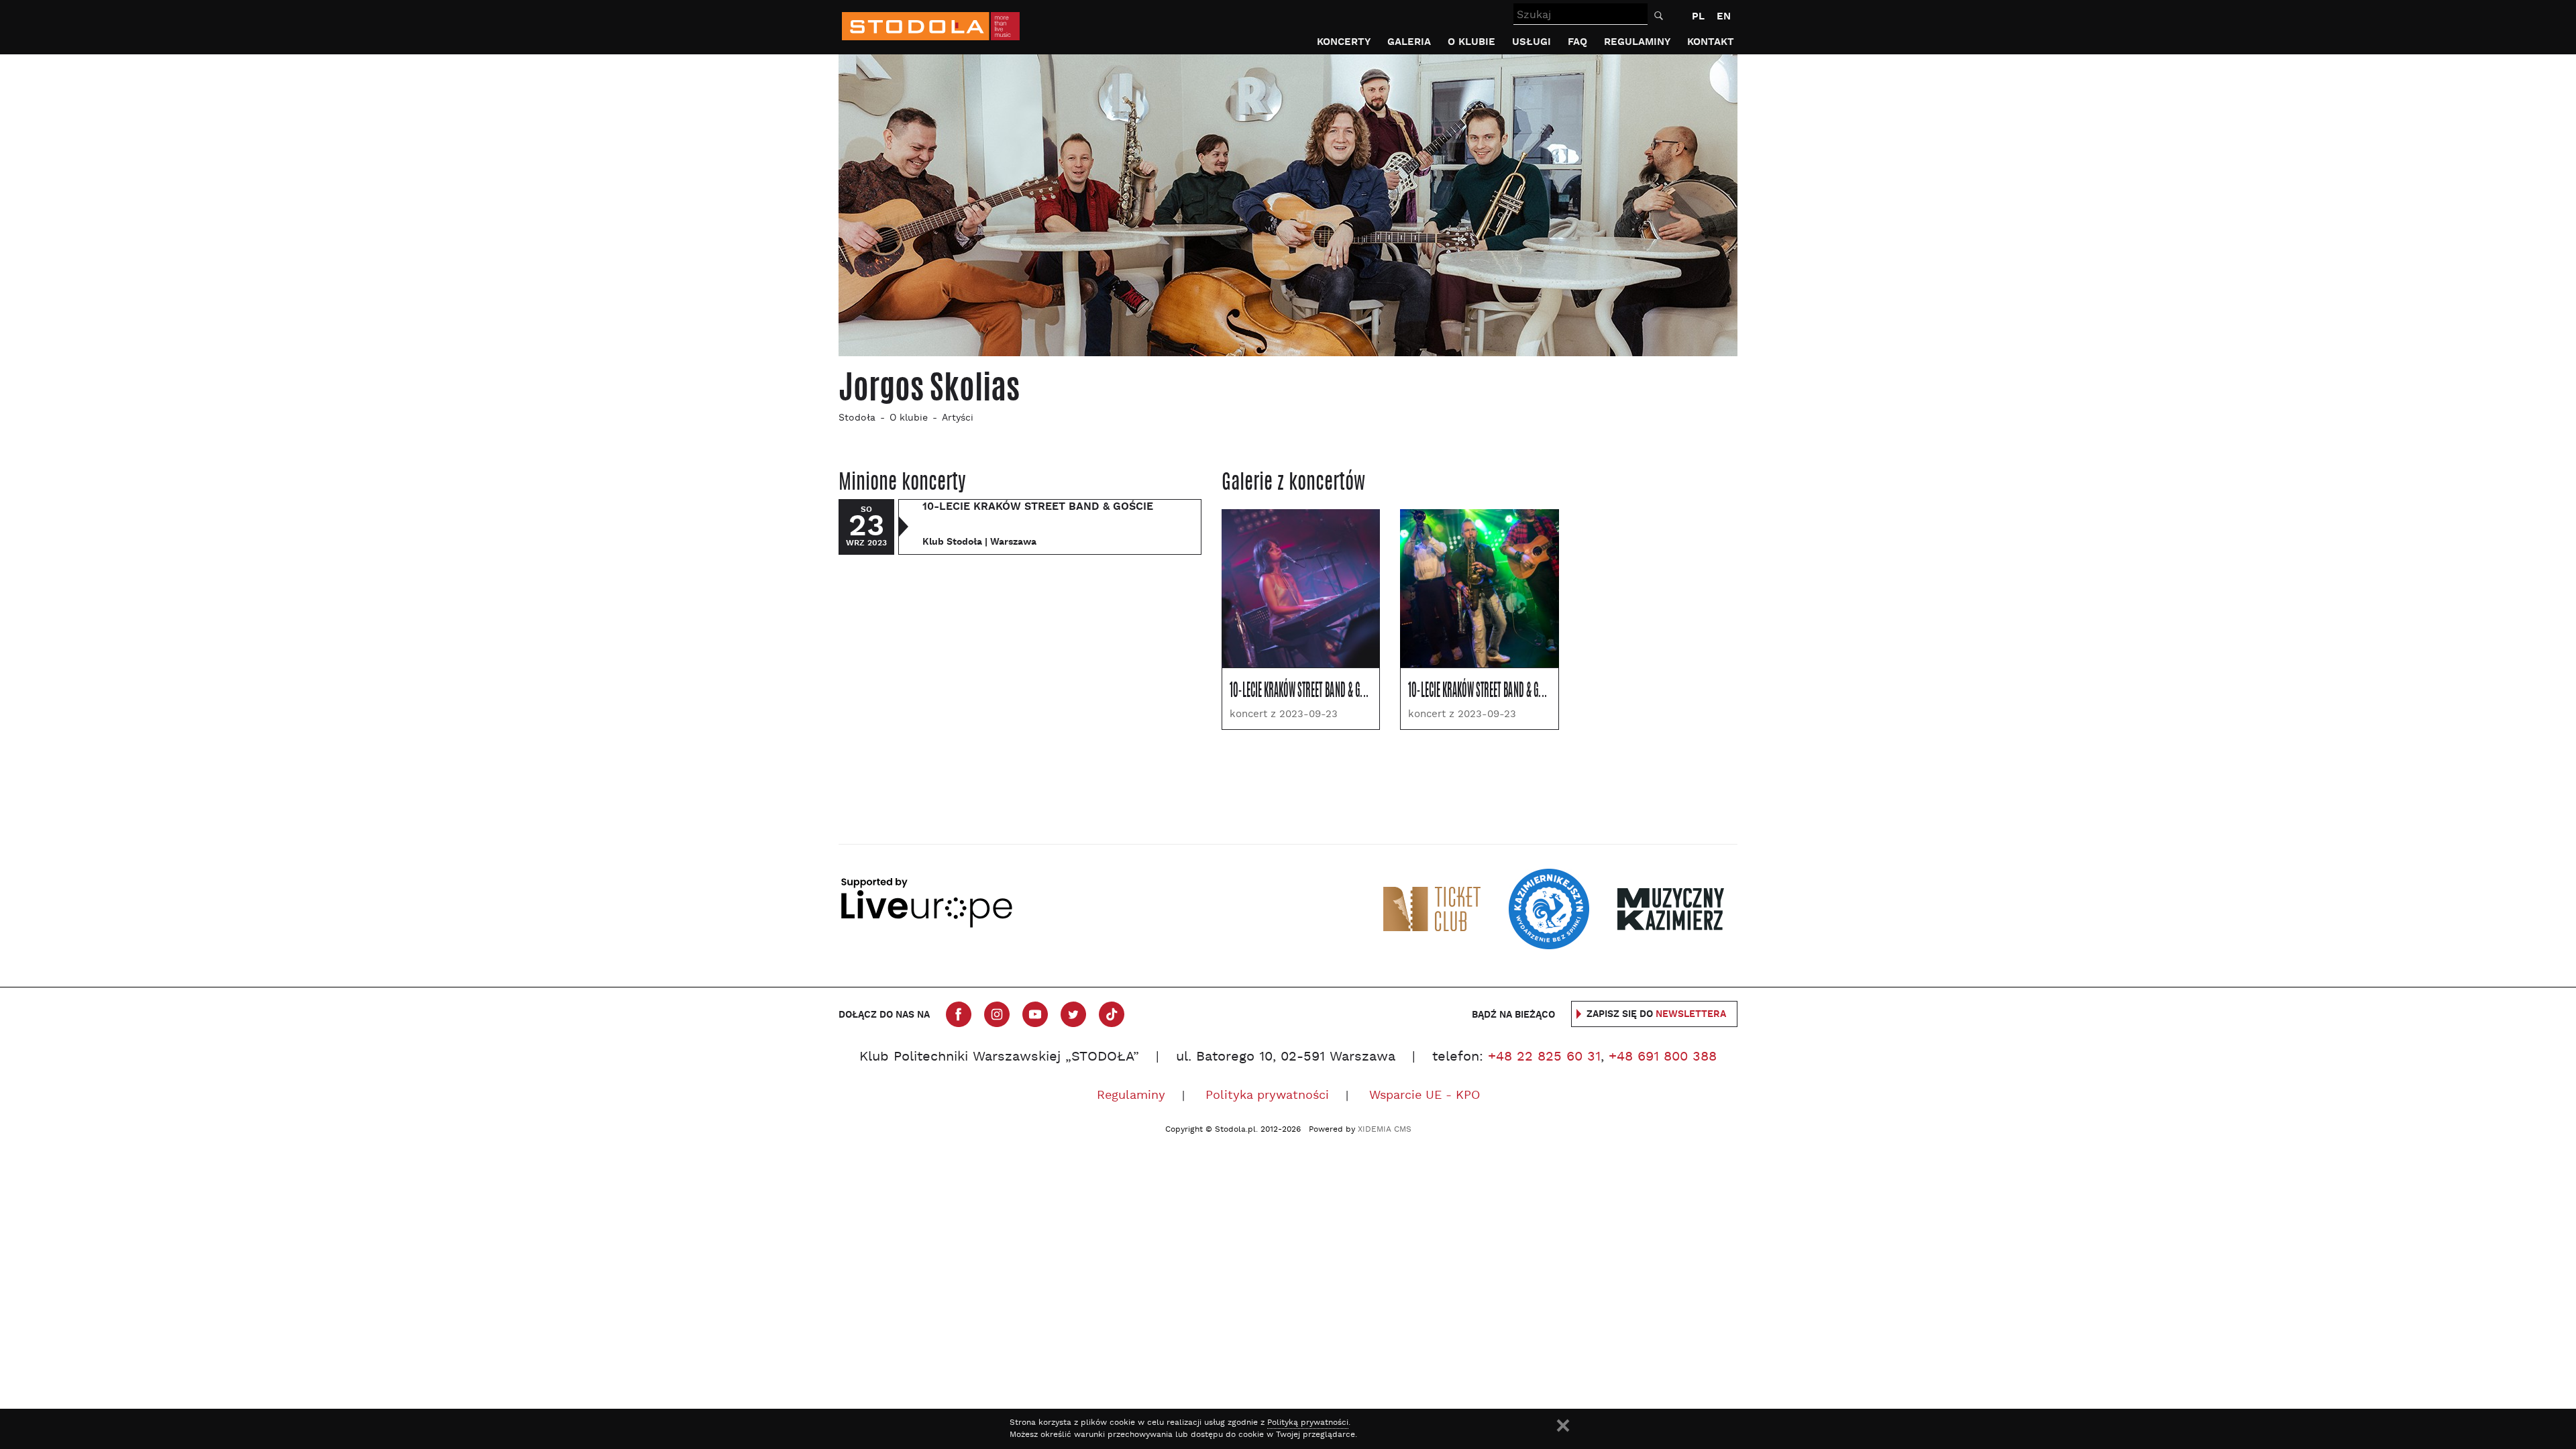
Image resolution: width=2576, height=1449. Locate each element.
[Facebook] (959, 1014)
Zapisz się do (1656, 1014)
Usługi (1532, 42)
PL (1698, 16)
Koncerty (1344, 42)
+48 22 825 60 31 (1544, 1057)
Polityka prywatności (1267, 1096)
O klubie (1471, 42)
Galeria (1409, 42)
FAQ (1577, 42)
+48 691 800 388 (1663, 1057)
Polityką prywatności (1308, 1423)
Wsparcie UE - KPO (1425, 1096)
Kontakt (1711, 42)
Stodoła (857, 418)
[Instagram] (997, 1014)
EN (1724, 16)
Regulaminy (1637, 42)
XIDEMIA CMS (1385, 1130)
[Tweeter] (1073, 1014)
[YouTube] (1035, 1014)
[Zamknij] (1563, 1426)
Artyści (958, 418)
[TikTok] (1112, 1014)
